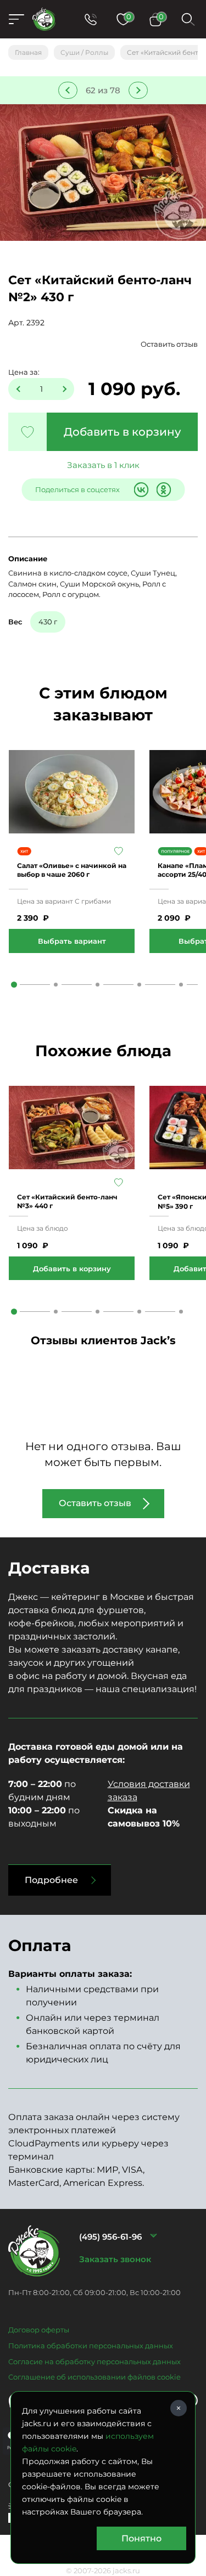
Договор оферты (39, 2330)
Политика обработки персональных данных (91, 2346)
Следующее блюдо (138, 90)
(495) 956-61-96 (110, 2237)
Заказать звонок (115, 2259)
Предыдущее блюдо (68, 90)
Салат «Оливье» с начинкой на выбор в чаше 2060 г (72, 870)
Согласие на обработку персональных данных (94, 2361)
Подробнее (51, 1880)
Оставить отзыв (169, 344)
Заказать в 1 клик (103, 465)
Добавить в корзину (122, 432)
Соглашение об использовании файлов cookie (94, 2377)
